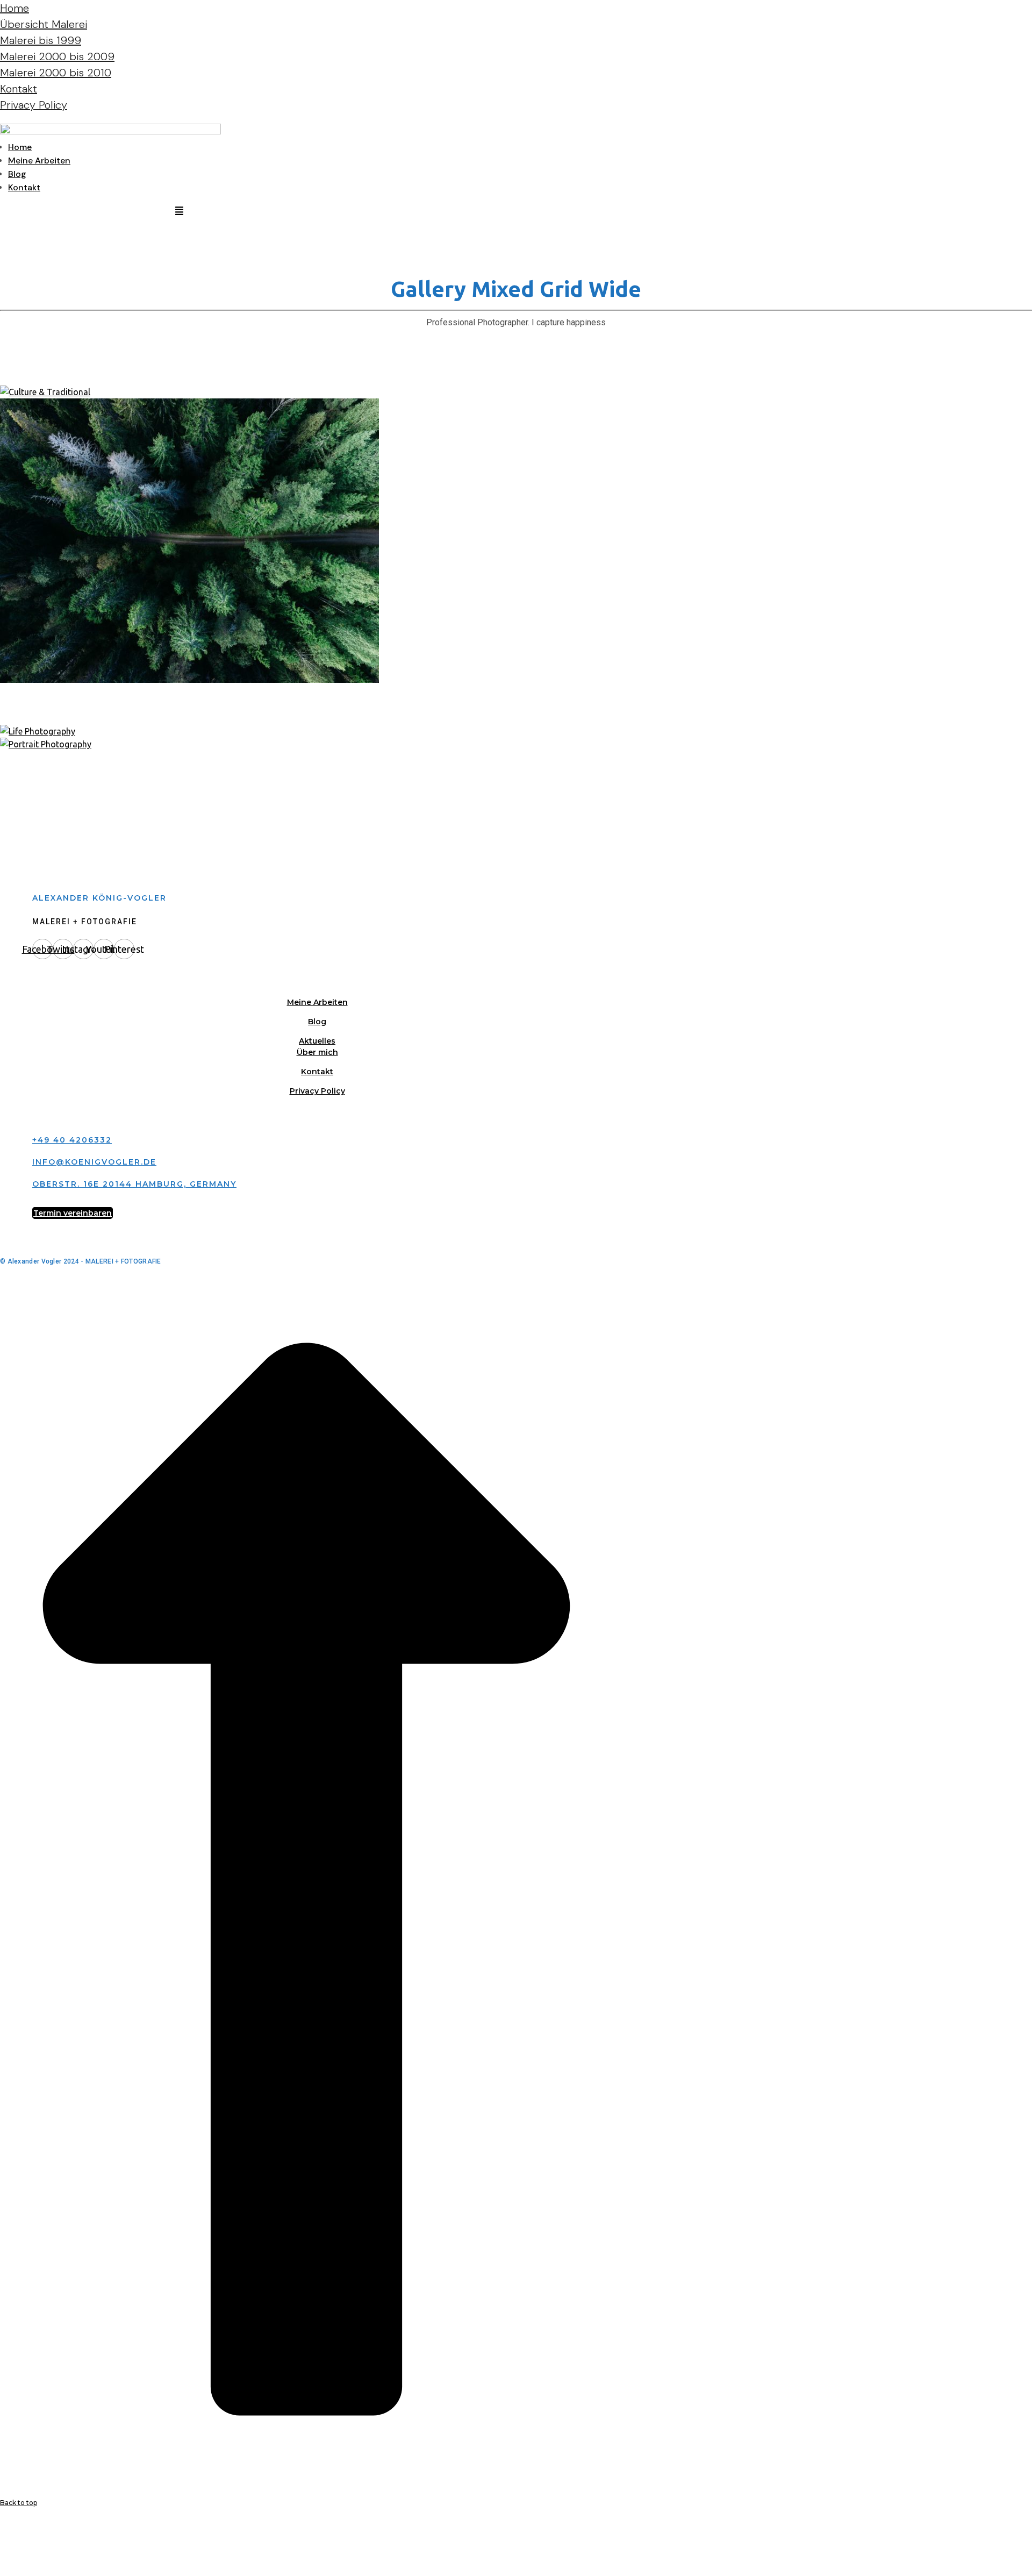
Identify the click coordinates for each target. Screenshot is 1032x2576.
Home (15, 8)
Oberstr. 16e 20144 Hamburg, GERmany (134, 1184)
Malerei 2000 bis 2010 (56, 73)
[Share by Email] (2, 2570)
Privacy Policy (34, 105)
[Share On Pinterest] (2, 2557)
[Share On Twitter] (2, 2544)
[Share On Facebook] (2, 2531)
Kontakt (19, 89)
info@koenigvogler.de (94, 1162)
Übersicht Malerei (44, 24)
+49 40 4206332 (72, 1140)
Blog (17, 174)
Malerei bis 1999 (41, 40)
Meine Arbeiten (39, 160)
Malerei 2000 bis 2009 (57, 56)
